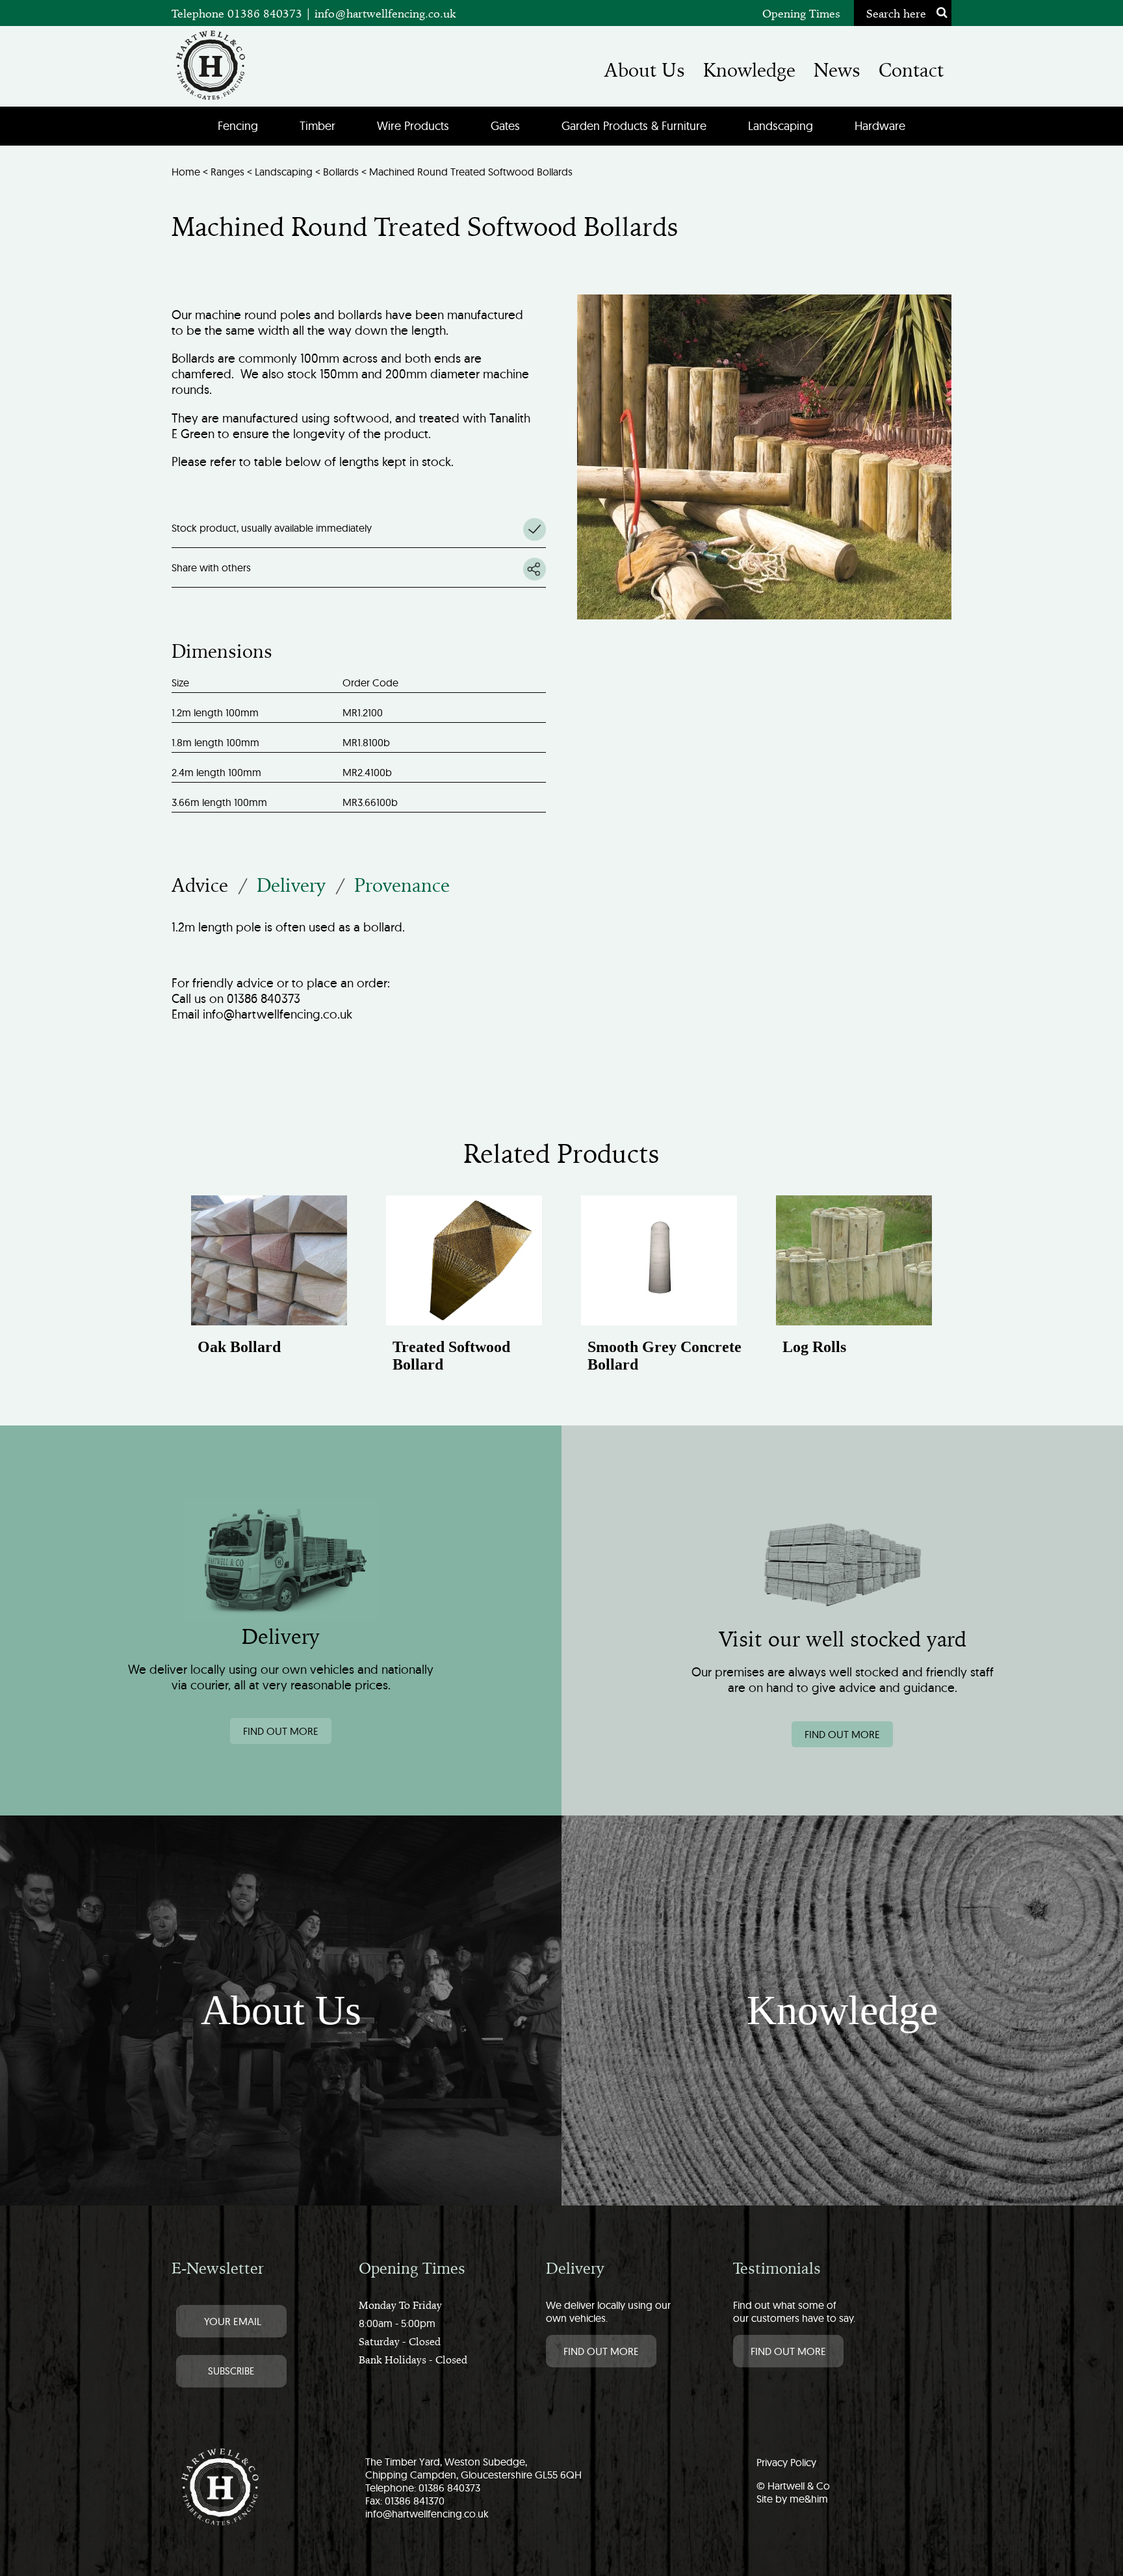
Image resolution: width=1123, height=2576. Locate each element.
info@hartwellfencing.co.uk (385, 13)
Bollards (341, 172)
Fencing (238, 126)
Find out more (281, 1731)
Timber (317, 126)
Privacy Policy (786, 2462)
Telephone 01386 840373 (239, 13)
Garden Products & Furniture (634, 126)
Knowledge (749, 70)
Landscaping (781, 126)
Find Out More (601, 2351)
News (837, 70)
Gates (505, 126)
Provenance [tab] (402, 885)
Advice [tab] (200, 885)
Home (186, 172)
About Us (645, 70)
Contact (911, 70)
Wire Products (413, 126)
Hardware (880, 126)
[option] (269, 1289)
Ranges (227, 172)
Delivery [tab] (291, 885)
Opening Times (801, 13)
